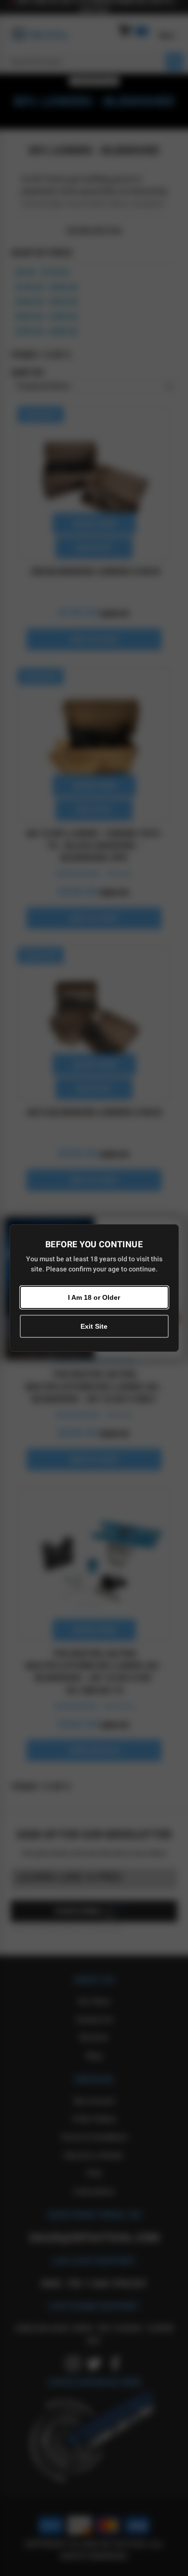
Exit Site (94, 1326)
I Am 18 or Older (94, 1297)
